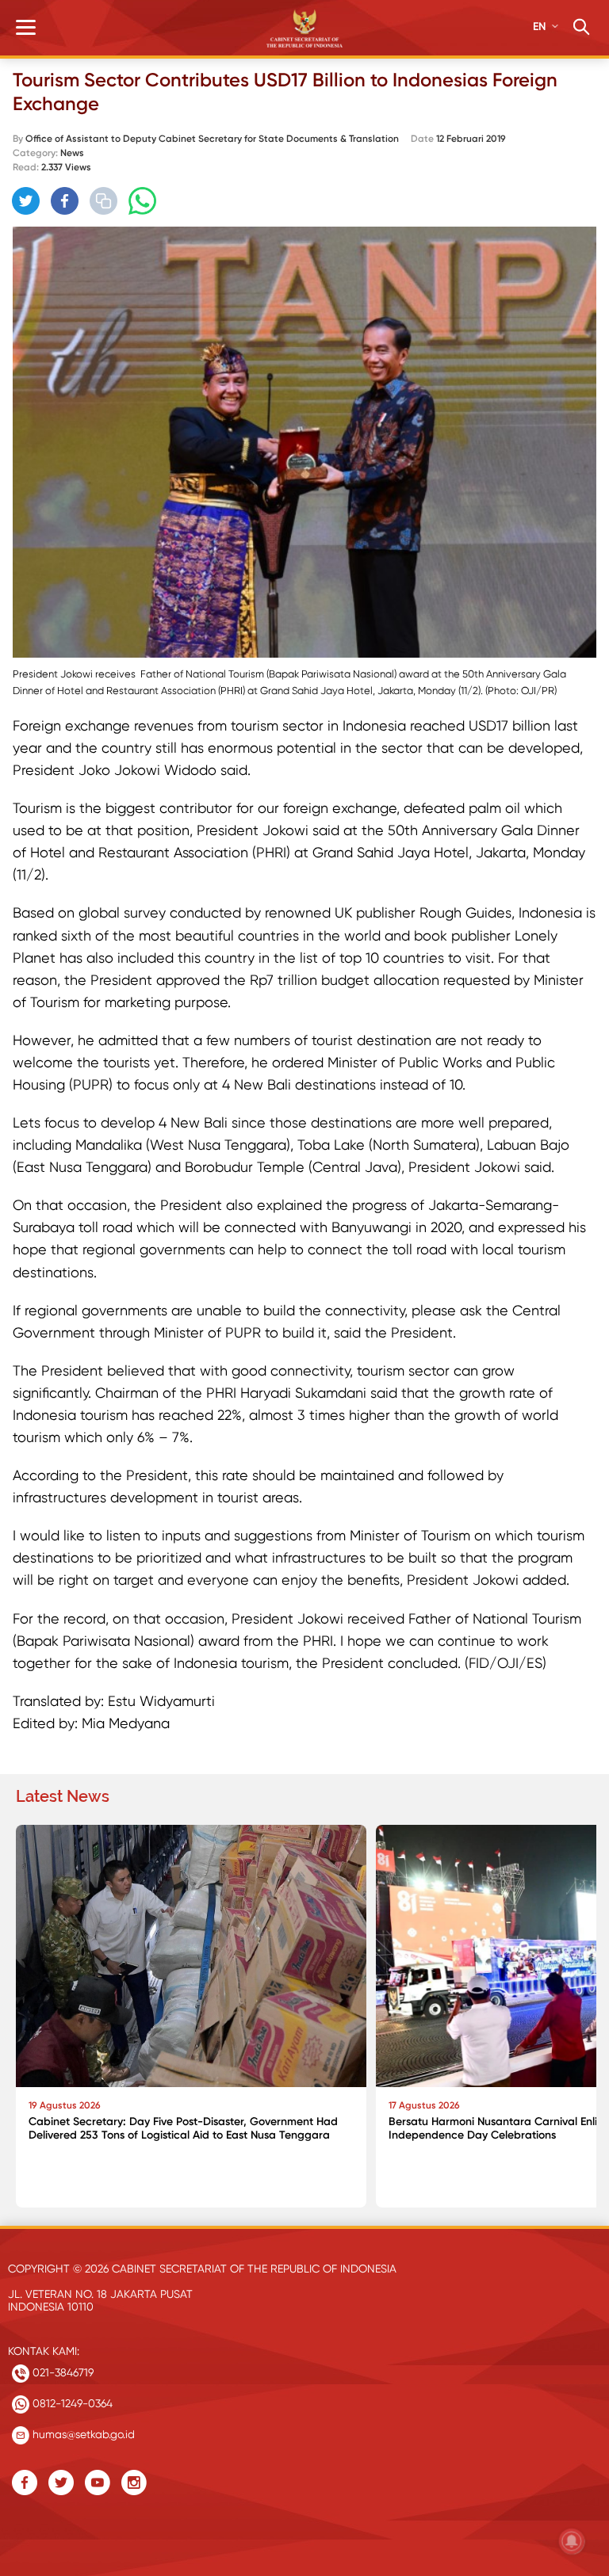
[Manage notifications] (572, 2541)
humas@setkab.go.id (82, 2434)
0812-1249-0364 (71, 2403)
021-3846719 (61, 2372)
